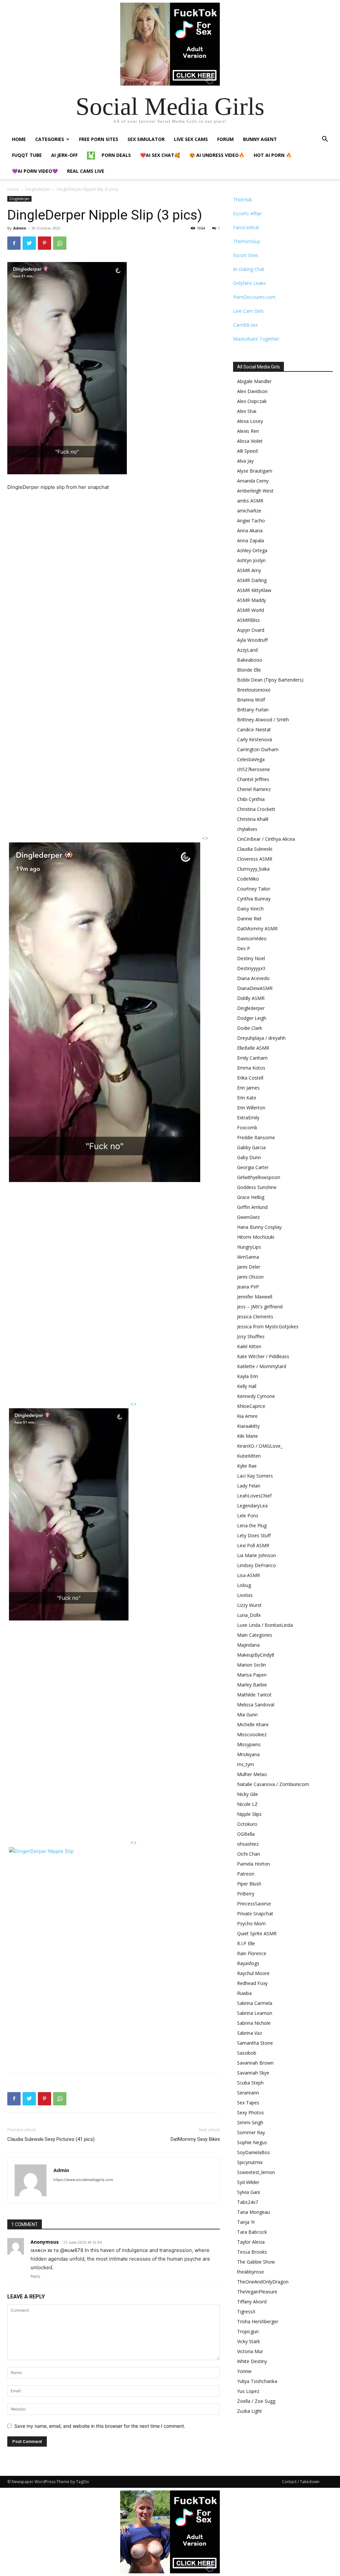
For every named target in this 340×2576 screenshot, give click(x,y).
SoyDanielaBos (254, 2152)
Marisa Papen (252, 1675)
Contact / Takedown (301, 2482)
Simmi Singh (250, 2122)
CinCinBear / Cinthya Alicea (266, 839)
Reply (35, 2276)
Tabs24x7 (248, 2202)
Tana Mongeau (254, 2212)
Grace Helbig (251, 1197)
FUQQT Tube (27, 155)
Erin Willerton (251, 1108)
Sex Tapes (248, 2103)
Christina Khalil (253, 819)
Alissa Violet (250, 441)
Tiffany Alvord (252, 2302)
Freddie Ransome (256, 1137)
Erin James (248, 1088)
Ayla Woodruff (252, 640)
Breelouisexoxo (254, 690)
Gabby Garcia (251, 1147)
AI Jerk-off (64, 155)
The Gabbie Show (256, 2262)
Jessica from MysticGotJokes (268, 1326)
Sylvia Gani (249, 2192)
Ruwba (244, 1993)
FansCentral (246, 227)
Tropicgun (248, 2331)
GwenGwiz (248, 1217)
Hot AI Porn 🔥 (273, 155)
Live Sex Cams (191, 139)
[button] (325, 140)
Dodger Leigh (252, 1018)
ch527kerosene (254, 769)
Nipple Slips (249, 1814)
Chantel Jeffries (253, 779)
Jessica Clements (255, 1317)
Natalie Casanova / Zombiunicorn (273, 1784)
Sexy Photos (251, 2113)
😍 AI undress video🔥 (217, 155)
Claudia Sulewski (255, 849)
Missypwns (249, 1744)
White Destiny (252, 2361)
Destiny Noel (251, 958)
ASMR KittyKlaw (254, 590)
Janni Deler (249, 1267)
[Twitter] (29, 243)
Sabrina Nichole (254, 2023)
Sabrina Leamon (255, 2013)
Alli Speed (247, 451)
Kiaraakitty (248, 1426)
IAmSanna (248, 1257)
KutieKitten (249, 1456)
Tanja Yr (246, 2222)
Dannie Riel (249, 919)
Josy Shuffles (251, 1336)
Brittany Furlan (253, 710)
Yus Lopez (248, 2391)
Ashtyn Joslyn (251, 560)
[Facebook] (14, 243)
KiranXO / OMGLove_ (260, 1446)
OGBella (246, 1834)
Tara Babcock (252, 2232)
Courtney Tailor (254, 889)
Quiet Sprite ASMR (257, 1933)
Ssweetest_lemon (256, 2172)
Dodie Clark (250, 1028)
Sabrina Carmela (255, 2003)
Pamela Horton (254, 1864)
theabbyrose (251, 2272)
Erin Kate (247, 1098)
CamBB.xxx (245, 325)
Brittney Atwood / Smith (263, 720)
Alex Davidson (252, 391)
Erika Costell (250, 1078)
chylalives (247, 829)
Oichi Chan (249, 1854)
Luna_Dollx (249, 1615)
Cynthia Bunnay (254, 899)
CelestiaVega (251, 759)
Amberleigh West (255, 491)
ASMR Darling (252, 580)
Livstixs (245, 1595)
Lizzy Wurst (249, 1605)
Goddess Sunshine (257, 1187)
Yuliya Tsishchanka (257, 2381)
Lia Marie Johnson (256, 1555)
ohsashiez (248, 1844)
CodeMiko (248, 879)
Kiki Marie (248, 1436)
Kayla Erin (248, 1376)
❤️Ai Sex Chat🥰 (160, 155)
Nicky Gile (248, 1794)
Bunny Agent (260, 139)
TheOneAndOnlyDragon (263, 2282)
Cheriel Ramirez (254, 789)
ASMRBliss (249, 620)
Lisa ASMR (249, 1575)
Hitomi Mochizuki (256, 1237)
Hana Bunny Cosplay (259, 1227)
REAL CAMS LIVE (86, 171)
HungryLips (249, 1247)
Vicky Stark (249, 2341)
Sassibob (247, 2053)
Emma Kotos (251, 1068)
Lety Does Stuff (254, 1535)
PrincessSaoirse (254, 1904)
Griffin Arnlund (252, 1207)
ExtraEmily (248, 1118)
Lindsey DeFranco (256, 1565)
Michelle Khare (253, 1724)
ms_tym (246, 1764)
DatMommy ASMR (257, 928)
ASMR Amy (249, 570)
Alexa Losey (250, 421)
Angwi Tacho (251, 521)
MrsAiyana (248, 1754)
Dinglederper (38, 189)
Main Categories (255, 1635)
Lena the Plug (252, 1525)
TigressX (246, 2312)
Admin (20, 228)
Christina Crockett (256, 809)
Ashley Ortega (252, 550)
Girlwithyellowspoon (259, 1177)
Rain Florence (252, 1953)
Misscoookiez (252, 1734)
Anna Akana (250, 530)
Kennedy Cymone (256, 1396)
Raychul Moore (253, 1973)
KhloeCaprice (251, 1406)
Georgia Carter (253, 1167)
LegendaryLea (252, 1506)
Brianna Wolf (251, 700)
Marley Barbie (252, 1685)
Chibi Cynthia (251, 799)
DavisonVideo (252, 938)
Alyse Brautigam (255, 471)
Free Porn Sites (99, 139)
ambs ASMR (250, 501)
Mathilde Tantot (254, 1695)
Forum (225, 139)
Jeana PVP (248, 1287)
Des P (244, 948)
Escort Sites (246, 255)
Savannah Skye (253, 2073)
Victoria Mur (250, 2351)
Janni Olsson (250, 1277)
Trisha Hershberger (258, 2321)
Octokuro (247, 1824)
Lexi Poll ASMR (253, 1545)
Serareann (248, 2093)
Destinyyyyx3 (251, 968)
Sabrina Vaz (250, 2033)
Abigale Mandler (254, 381)
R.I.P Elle (246, 1943)
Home (19, 139)
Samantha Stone (255, 2043)
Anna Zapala (251, 540)
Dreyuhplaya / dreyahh (261, 1038)
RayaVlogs (248, 1963)
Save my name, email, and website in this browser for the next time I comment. (100, 2426)
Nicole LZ (247, 1804)
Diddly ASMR (251, 998)
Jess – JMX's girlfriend (260, 1307)
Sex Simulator (146, 139)
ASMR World (251, 610)
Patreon (246, 1874)
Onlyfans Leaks (250, 283)
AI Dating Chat (249, 269)
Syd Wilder (248, 2182)
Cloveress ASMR (255, 859)
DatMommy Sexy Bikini (195, 2139)
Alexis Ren (248, 431)
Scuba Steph (250, 2083)
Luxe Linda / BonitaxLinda (265, 1625)
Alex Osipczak (252, 401)
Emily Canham (252, 1058)
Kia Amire (247, 1416)
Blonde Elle (249, 670)
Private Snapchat (255, 1914)
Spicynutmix (250, 2162)
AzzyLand (247, 650)
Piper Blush (249, 1884)
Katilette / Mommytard (262, 1366)
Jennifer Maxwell (255, 1297)
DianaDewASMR (255, 988)
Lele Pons (248, 1516)
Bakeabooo (250, 660)
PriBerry (246, 1894)
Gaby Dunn (249, 1157)
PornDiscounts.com (254, 297)
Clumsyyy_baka (253, 869)
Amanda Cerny (253, 481)
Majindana (248, 1645)
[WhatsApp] (60, 243)
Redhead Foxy (252, 1983)
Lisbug (244, 1585)
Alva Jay (245, 461)
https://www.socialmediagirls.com (83, 2180)
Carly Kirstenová (255, 739)
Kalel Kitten (249, 1346)
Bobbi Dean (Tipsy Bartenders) (270, 680)
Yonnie (244, 2371)
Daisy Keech (250, 909)
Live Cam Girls (248, 311)
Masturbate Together (256, 339)
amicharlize (249, 511)
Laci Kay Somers (255, 1476)
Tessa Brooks (252, 2252)
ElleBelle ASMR (253, 1048)
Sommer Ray (251, 2132)
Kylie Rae (247, 1466)
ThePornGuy (247, 241)
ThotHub (243, 199)
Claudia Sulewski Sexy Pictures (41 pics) (51, 2139)
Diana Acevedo (253, 978)
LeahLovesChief (254, 1496)
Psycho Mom (251, 1923)
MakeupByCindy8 (256, 1655)
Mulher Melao (252, 1774)
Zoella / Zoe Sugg (256, 2401)
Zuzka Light (250, 2411)
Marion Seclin (252, 1665)
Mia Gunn (247, 1715)
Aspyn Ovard (251, 630)
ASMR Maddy (252, 600)
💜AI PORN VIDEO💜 (35, 171)
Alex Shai (247, 411)
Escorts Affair (247, 213)
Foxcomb (247, 1127)
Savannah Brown (255, 2063)
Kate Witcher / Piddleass (263, 1356)
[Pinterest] (44, 243)
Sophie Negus (252, 2142)
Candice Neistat (254, 729)
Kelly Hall (247, 1386)
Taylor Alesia (251, 2242)
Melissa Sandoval (256, 1705)
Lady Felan (249, 1486)
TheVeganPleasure (257, 2292)
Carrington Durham (258, 749)
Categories (50, 139)
